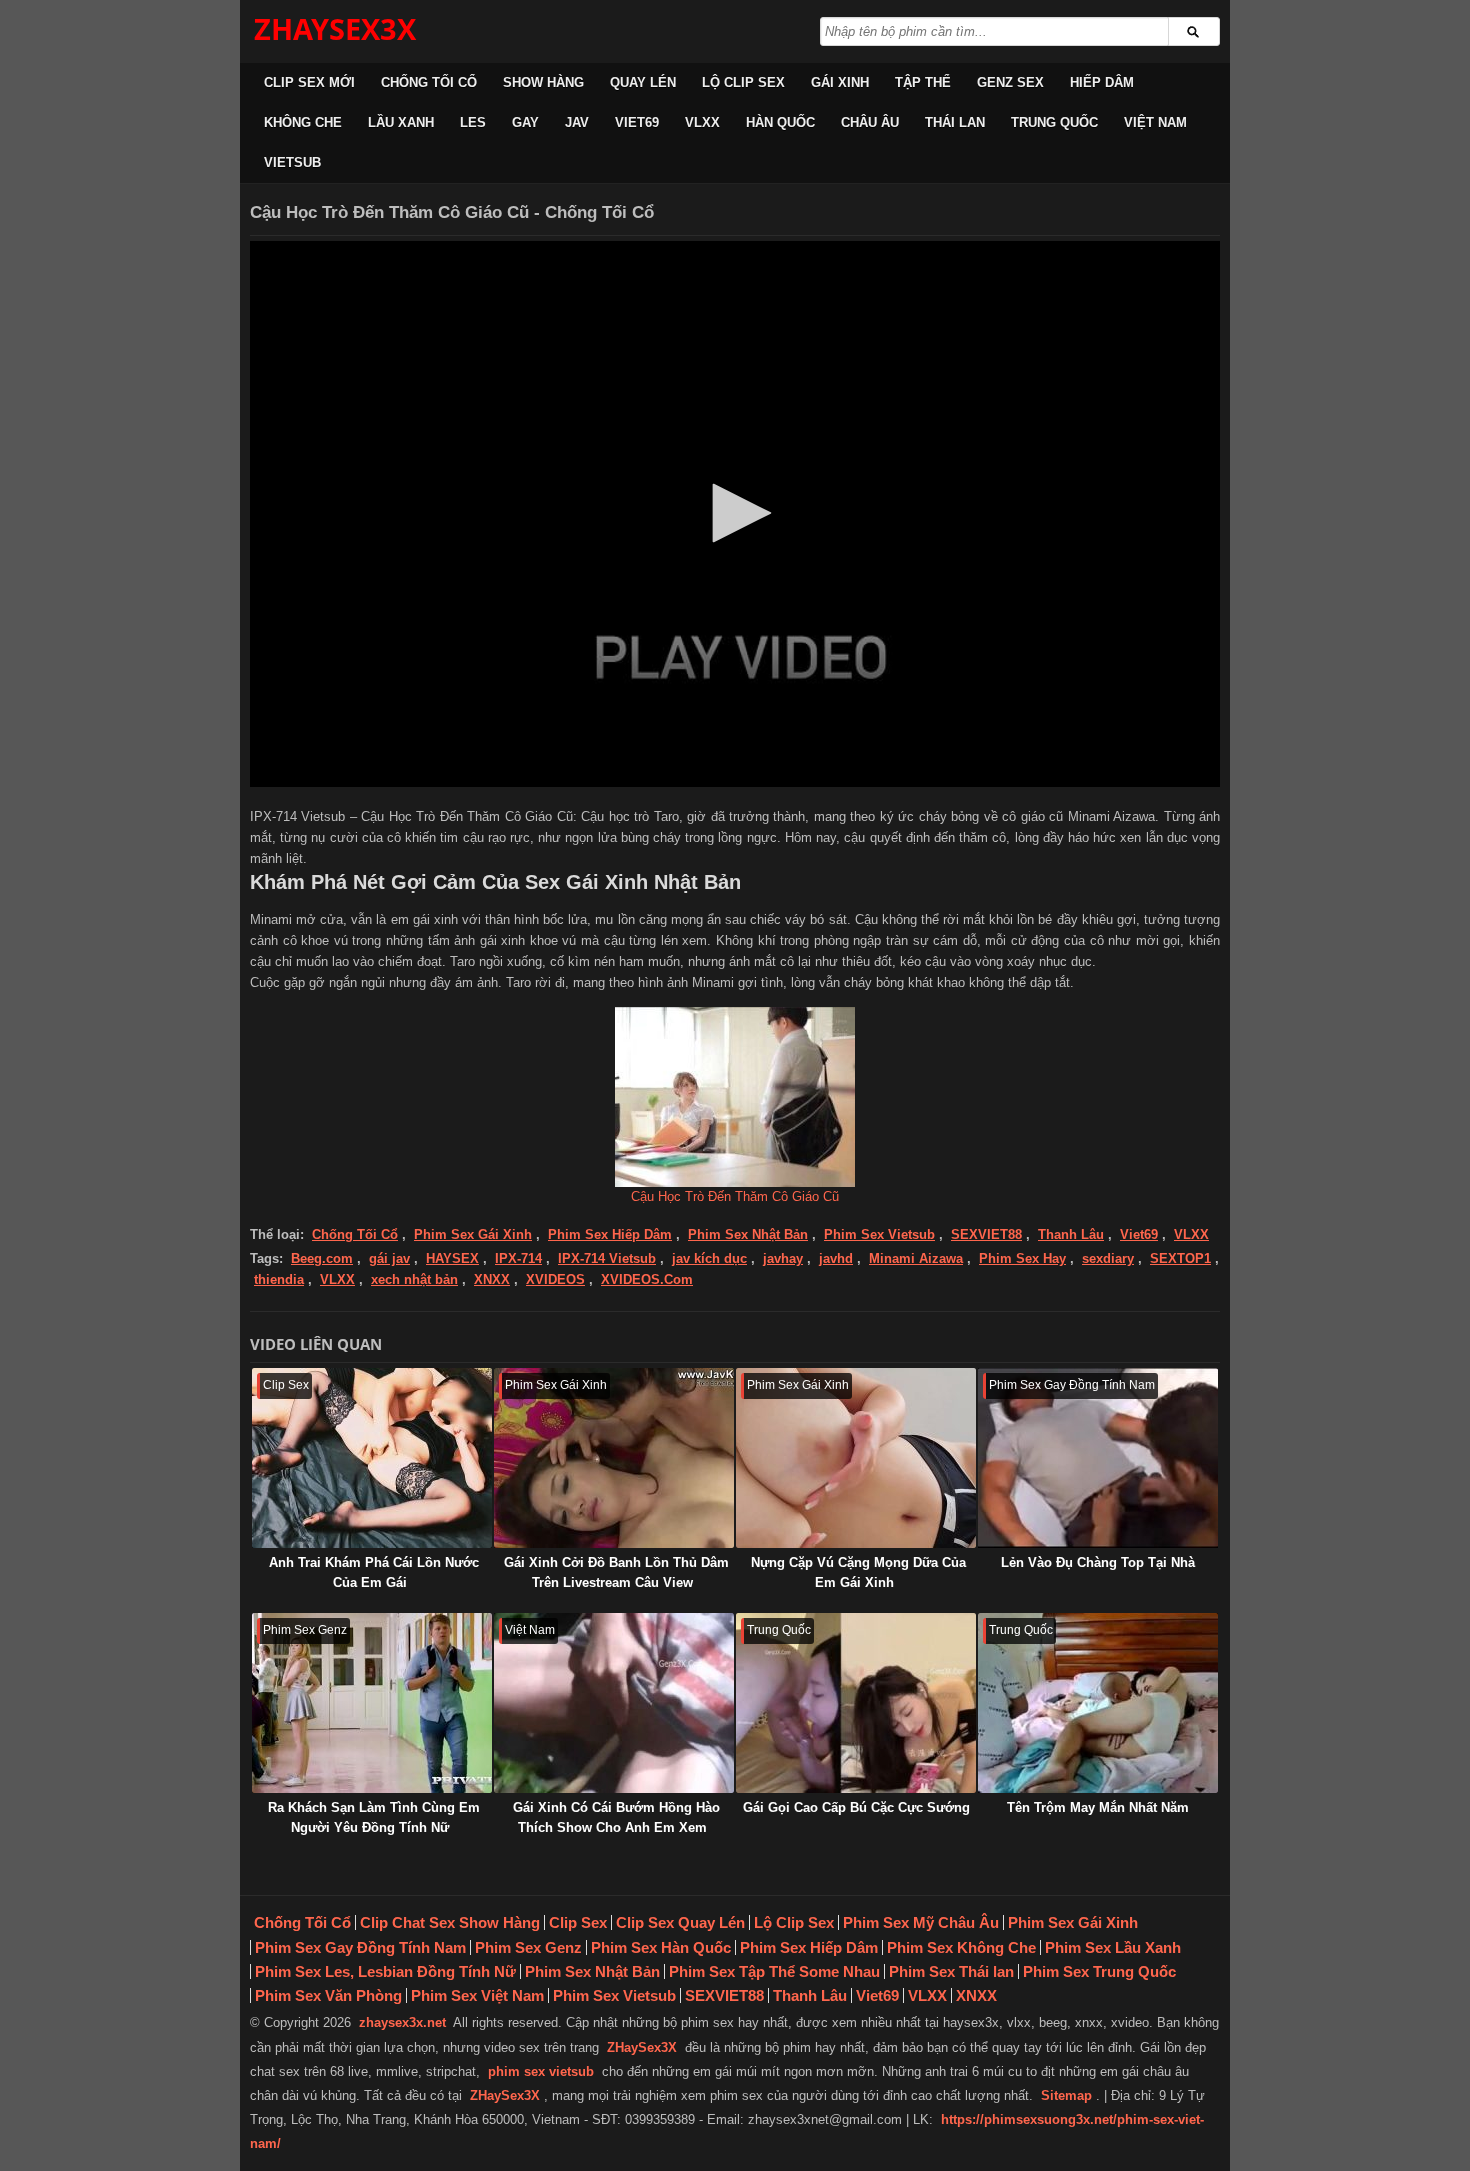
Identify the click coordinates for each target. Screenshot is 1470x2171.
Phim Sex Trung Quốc (1099, 1971)
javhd (836, 1258)
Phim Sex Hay (1022, 1258)
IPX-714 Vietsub (607, 1258)
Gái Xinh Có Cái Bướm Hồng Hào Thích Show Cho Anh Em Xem (616, 1817)
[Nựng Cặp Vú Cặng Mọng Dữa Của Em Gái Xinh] (856, 1458)
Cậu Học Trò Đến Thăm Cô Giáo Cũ (735, 1196)
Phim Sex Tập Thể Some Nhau (774, 1971)
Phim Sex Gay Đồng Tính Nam (360, 1947)
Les (473, 122)
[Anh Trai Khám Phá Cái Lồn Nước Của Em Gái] (372, 1458)
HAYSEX (452, 1258)
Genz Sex (1010, 82)
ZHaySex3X (642, 2047)
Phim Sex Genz (528, 1947)
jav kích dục (709, 1258)
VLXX (702, 122)
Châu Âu (870, 122)
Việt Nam (1155, 122)
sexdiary (1108, 1258)
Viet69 (637, 122)
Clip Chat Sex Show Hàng (450, 1922)
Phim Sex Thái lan (951, 1971)
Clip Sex (578, 1922)
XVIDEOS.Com (647, 1279)
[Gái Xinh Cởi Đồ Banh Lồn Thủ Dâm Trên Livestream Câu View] (614, 1458)
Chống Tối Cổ (429, 82)
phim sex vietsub (541, 2071)
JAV (577, 122)
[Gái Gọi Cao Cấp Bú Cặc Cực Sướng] (856, 1703)
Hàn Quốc (780, 122)
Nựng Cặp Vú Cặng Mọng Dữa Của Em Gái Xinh (858, 1572)
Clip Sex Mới (309, 82)
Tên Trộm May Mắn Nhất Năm (1098, 1807)
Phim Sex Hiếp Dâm (610, 1234)
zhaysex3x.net (402, 2022)
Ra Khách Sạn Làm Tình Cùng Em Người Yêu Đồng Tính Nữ (374, 1817)
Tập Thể (923, 82)
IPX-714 (518, 1258)
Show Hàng (543, 82)
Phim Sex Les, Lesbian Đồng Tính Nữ (385, 1971)
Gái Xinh (840, 82)
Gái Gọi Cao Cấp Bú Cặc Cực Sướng (856, 1807)
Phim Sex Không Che (961, 1947)
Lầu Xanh (401, 122)
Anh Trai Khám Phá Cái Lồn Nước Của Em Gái (374, 1572)
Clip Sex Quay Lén (680, 1922)
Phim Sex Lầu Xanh (1113, 1947)
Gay (525, 122)
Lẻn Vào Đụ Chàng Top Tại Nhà (1098, 1562)
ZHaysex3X (335, 28)
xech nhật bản (414, 1279)
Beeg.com (322, 1258)
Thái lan (955, 122)
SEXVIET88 (986, 1234)
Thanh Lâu (1071, 1234)
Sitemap (1066, 2095)
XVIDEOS (555, 1279)
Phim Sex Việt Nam (477, 1995)
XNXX (492, 1279)
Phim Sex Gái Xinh (473, 1234)
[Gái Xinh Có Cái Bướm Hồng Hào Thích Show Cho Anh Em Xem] (614, 1703)
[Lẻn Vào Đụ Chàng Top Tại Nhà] (1098, 1458)
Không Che (303, 122)
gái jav (389, 1258)
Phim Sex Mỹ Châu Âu (921, 1922)
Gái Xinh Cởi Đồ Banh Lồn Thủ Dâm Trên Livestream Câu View (616, 1572)
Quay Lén (643, 82)
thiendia (279, 1279)
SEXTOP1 (1180, 1258)
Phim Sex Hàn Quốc (661, 1947)
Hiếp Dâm (1102, 82)
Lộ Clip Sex (743, 82)
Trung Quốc (1054, 122)
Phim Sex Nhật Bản (748, 1234)
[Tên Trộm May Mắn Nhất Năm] (1098, 1703)
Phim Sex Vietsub (879, 1234)
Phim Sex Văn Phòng (328, 1995)
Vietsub (292, 162)
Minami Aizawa (916, 1258)
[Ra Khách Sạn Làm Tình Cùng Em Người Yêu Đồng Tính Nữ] (372, 1703)
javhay (783, 1258)
